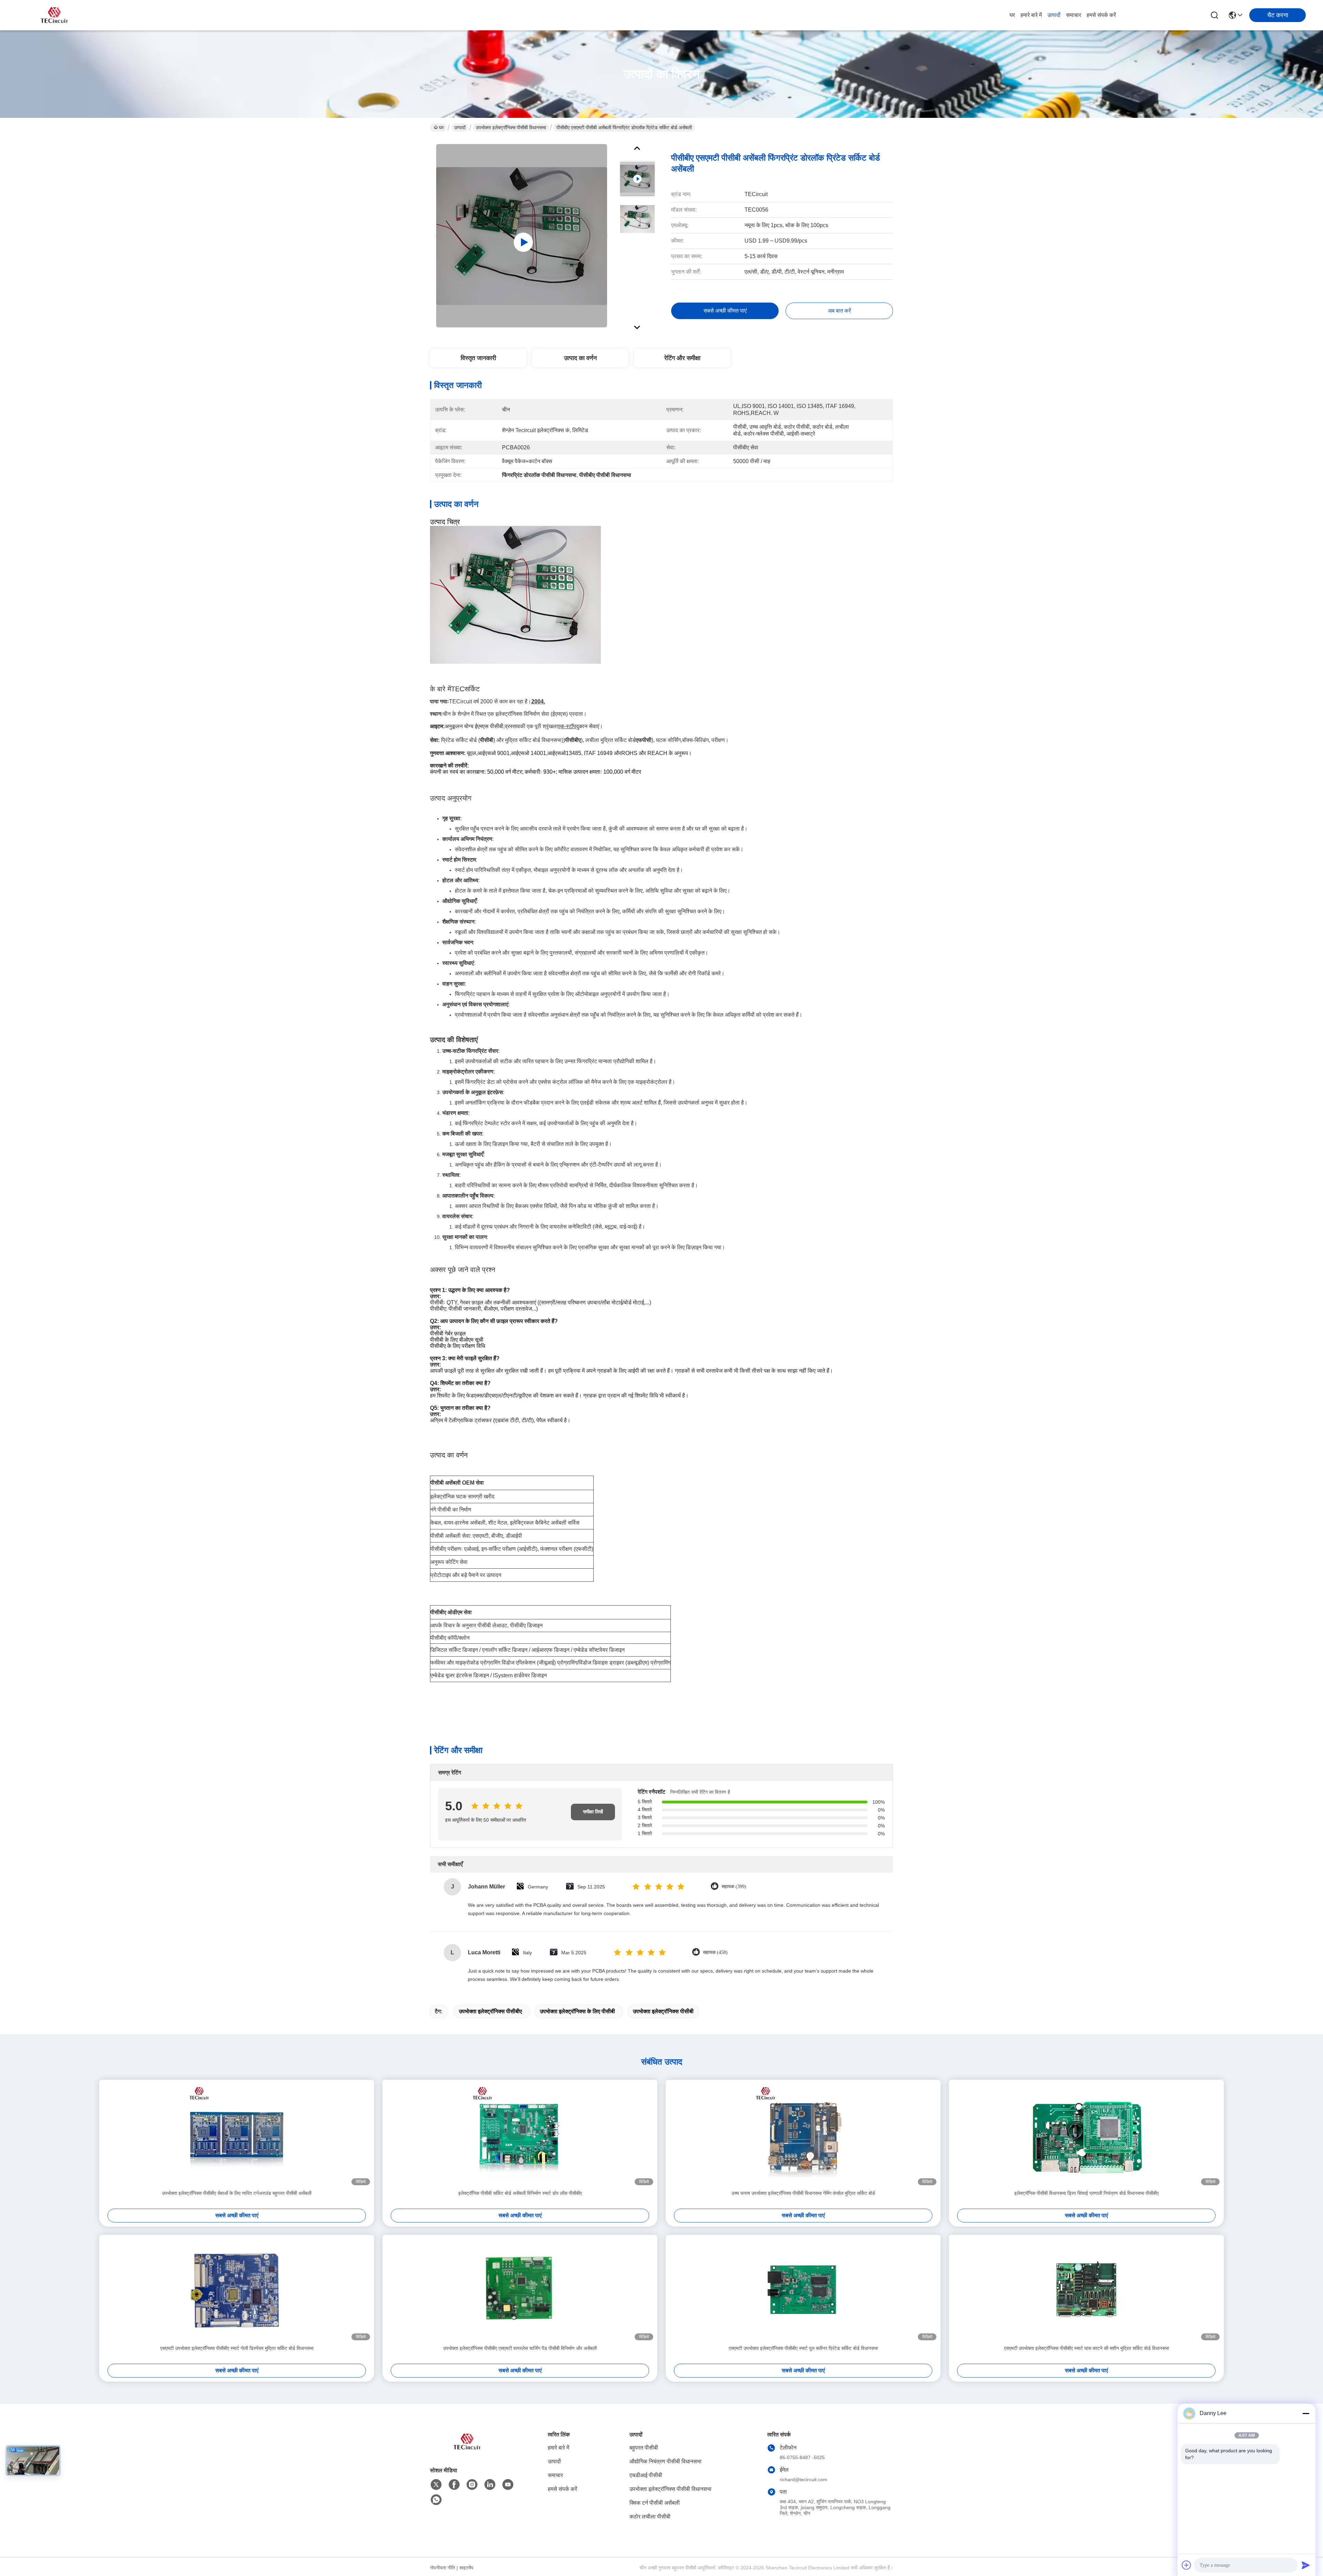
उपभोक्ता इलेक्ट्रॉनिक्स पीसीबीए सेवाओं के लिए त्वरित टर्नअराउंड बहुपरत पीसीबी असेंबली (237, 2193)
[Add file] (1187, 2565)
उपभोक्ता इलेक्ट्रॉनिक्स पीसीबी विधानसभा (511, 128)
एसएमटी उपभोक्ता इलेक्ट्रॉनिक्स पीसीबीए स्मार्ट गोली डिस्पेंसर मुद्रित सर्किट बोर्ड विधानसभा (237, 2348)
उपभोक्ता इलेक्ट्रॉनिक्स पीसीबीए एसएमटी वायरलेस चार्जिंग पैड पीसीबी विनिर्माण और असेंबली (520, 2348)
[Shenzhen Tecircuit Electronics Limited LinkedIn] (490, 2485)
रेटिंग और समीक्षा (682, 358)
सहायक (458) (715, 1952)
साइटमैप (466, 2568)
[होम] (468, 2450)
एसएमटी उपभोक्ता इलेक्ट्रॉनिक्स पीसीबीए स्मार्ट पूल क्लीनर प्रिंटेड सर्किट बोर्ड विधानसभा (803, 2348)
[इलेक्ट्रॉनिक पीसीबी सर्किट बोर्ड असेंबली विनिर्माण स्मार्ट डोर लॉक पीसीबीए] (520, 2135)
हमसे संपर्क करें (1101, 15)
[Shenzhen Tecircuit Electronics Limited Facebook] (454, 2485)
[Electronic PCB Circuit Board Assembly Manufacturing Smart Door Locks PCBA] (522, 236)
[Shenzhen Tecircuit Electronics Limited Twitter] (436, 2485)
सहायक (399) (734, 1887)
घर (1012, 15)
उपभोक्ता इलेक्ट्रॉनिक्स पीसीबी (663, 2011)
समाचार (1074, 15)
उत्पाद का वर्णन (580, 358)
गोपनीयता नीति (443, 2568)
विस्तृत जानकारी (478, 358)
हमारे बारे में (1031, 15)
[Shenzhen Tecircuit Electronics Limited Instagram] (472, 2485)
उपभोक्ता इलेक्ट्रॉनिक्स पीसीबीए (490, 2011)
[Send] (1306, 2565)
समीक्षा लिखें (593, 1812)
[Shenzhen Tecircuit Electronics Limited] (55, 15)
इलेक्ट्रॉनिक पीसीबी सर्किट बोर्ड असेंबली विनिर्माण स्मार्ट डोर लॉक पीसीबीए (520, 2193)
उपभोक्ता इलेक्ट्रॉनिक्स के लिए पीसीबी (577, 2011)
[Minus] (1306, 2413)
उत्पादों (1054, 15)
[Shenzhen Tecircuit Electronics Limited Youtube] (508, 2485)
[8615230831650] (436, 2500)
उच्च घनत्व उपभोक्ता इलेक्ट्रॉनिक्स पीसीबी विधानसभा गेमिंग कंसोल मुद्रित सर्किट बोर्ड (803, 2193)
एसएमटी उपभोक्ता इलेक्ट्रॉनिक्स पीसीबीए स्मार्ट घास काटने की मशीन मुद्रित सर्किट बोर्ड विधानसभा (1086, 2348)
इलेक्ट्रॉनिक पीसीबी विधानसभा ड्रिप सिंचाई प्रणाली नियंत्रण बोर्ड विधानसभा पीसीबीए (1086, 2193)
